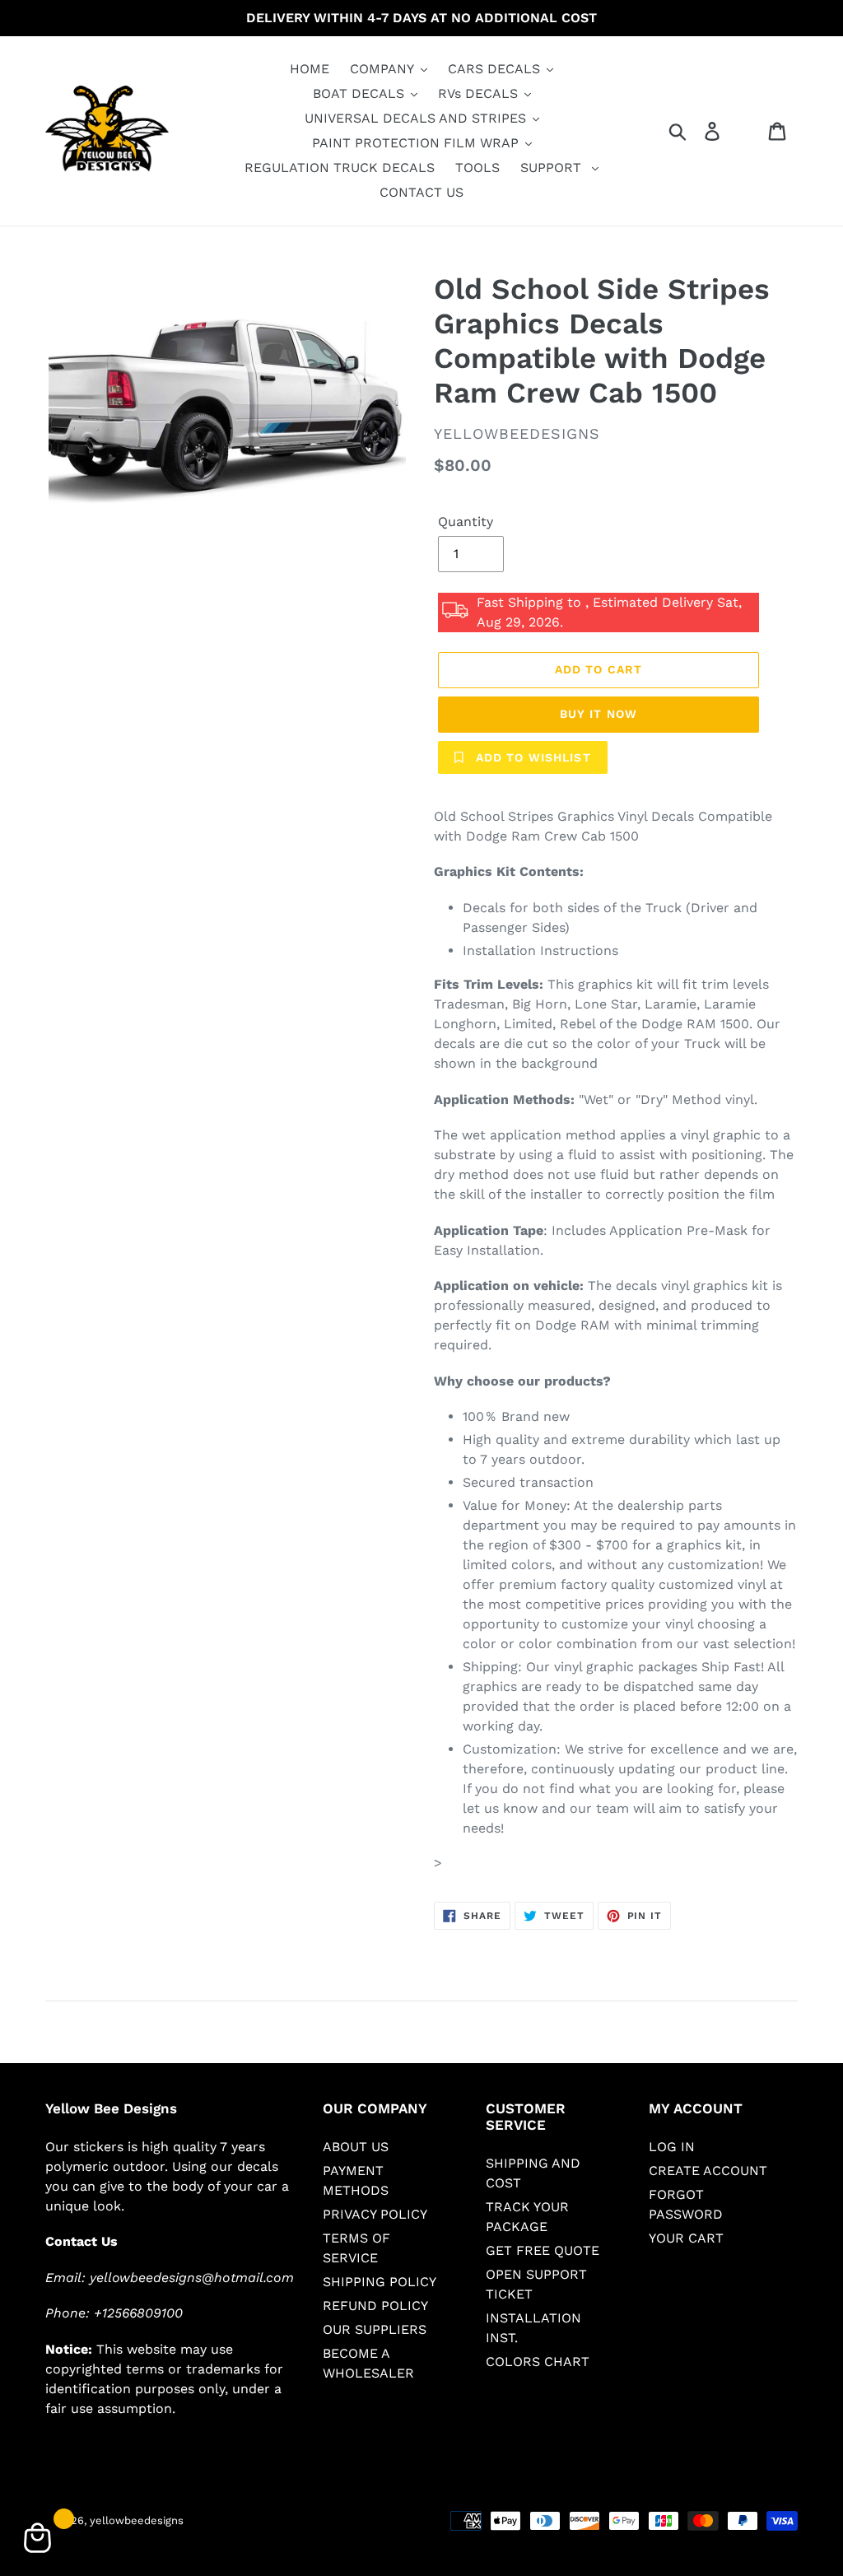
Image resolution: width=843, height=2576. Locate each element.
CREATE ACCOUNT (708, 2171)
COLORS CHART (538, 2362)
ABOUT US (356, 2147)
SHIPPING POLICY (380, 2282)
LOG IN (672, 2147)
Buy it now (598, 714)
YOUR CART (686, 2238)
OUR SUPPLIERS (375, 2329)
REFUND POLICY (375, 2306)
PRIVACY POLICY (375, 2214)
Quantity (466, 522)
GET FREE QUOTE (543, 2250)
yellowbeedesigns (137, 2520)
